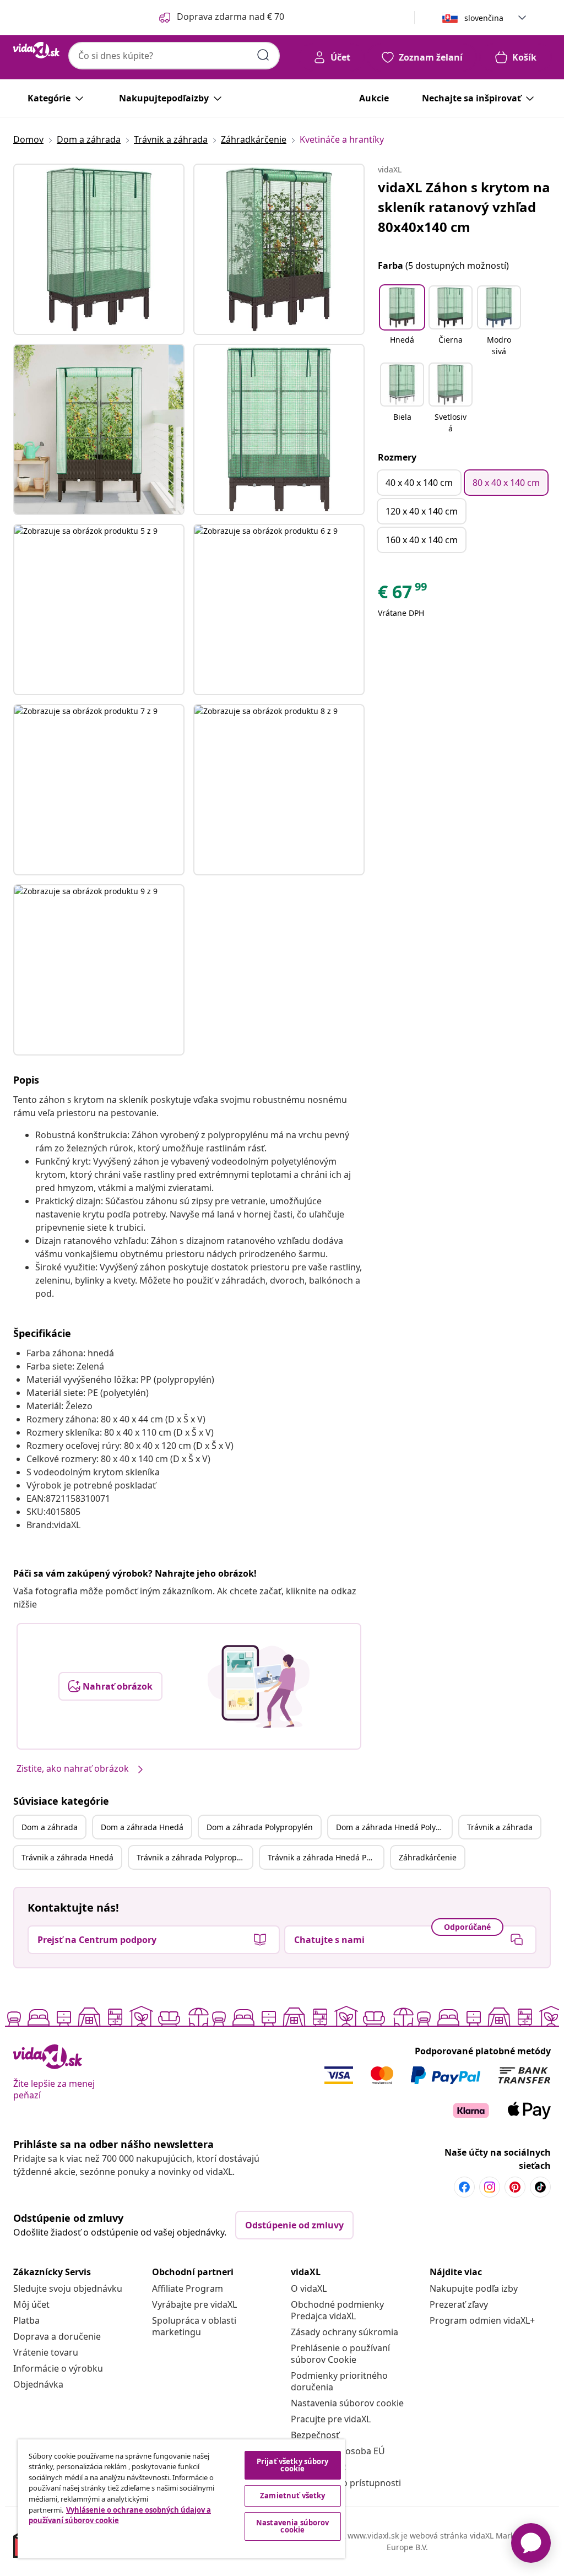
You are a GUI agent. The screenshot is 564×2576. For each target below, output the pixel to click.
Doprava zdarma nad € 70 (231, 17)
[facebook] (464, 2187)
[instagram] (490, 2187)
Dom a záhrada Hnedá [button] (142, 1827)
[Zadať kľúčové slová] (263, 55)
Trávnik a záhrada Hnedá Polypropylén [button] (326, 1857)
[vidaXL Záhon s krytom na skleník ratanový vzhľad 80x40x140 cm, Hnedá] (99, 249)
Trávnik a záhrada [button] (500, 1827)
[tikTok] (540, 2187)
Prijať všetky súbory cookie (293, 2465)
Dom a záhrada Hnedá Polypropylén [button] (394, 1827)
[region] (181, 2499)
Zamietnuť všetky (292, 2496)
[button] (402, 322)
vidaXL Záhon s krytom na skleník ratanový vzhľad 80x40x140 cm (464, 207)
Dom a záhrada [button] (50, 1827)
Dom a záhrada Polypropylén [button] (260, 1827)
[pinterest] (515, 2187)
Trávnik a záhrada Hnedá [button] (67, 1857)
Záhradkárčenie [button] (428, 1857)
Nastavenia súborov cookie (347, 2403)
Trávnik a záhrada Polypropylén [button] (194, 1857)
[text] (403, 594)
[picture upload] (259, 1686)
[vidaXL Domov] (36, 50)
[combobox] (174, 56)
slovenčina (484, 18)
